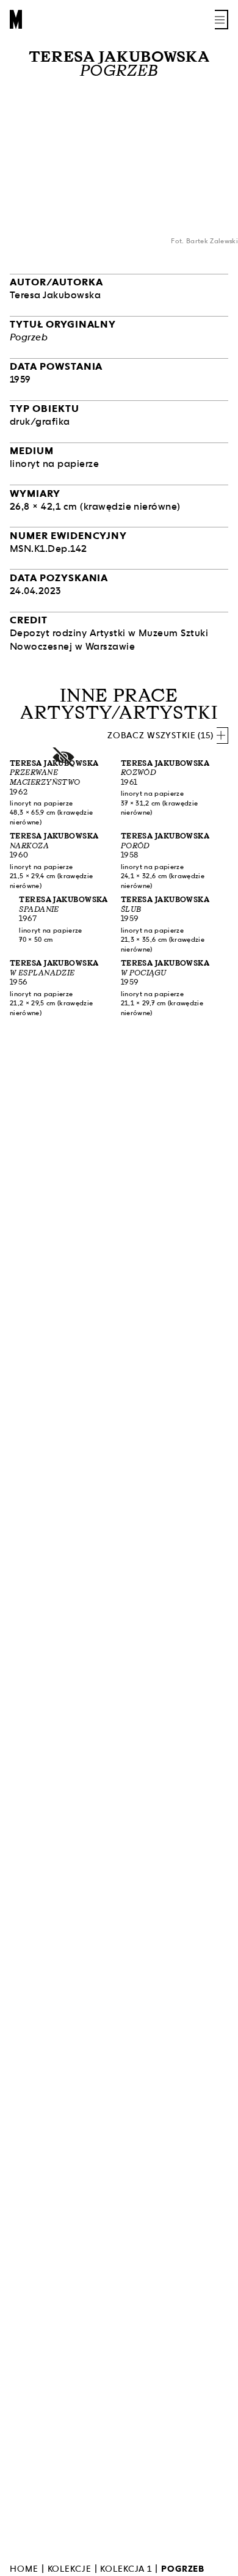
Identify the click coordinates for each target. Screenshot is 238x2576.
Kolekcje (70, 2569)
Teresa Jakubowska (119, 57)
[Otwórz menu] (222, 20)
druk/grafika (40, 421)
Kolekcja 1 (126, 2569)
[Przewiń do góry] (217, 2565)
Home (24, 2569)
